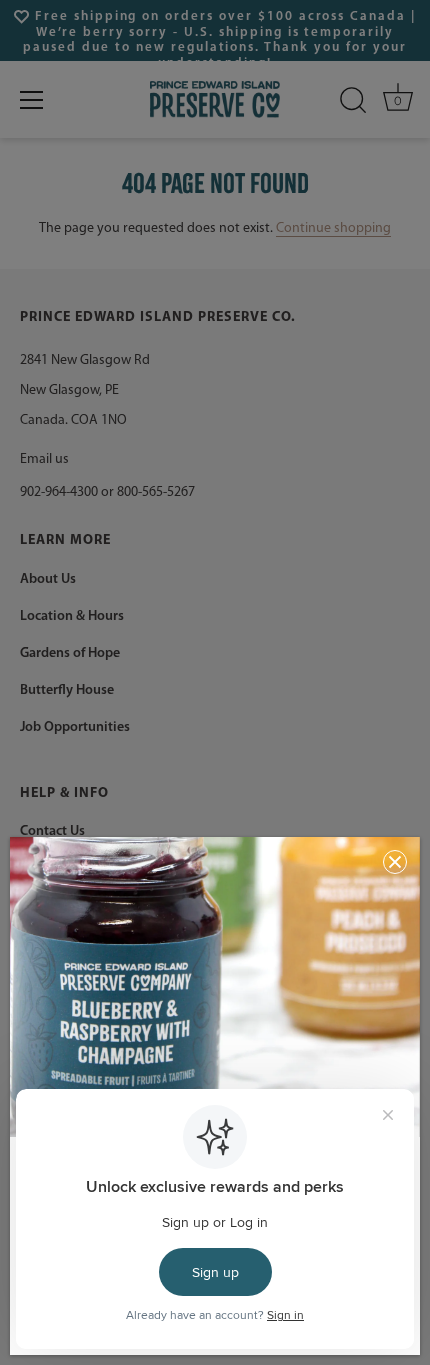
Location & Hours (72, 616)
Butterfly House (67, 690)
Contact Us (52, 831)
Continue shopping (333, 228)
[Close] (395, 862)
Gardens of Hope (70, 653)
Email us (44, 459)
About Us (48, 579)
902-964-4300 (59, 492)
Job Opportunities (75, 727)
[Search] (353, 100)
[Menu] (32, 100)
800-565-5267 (156, 492)
